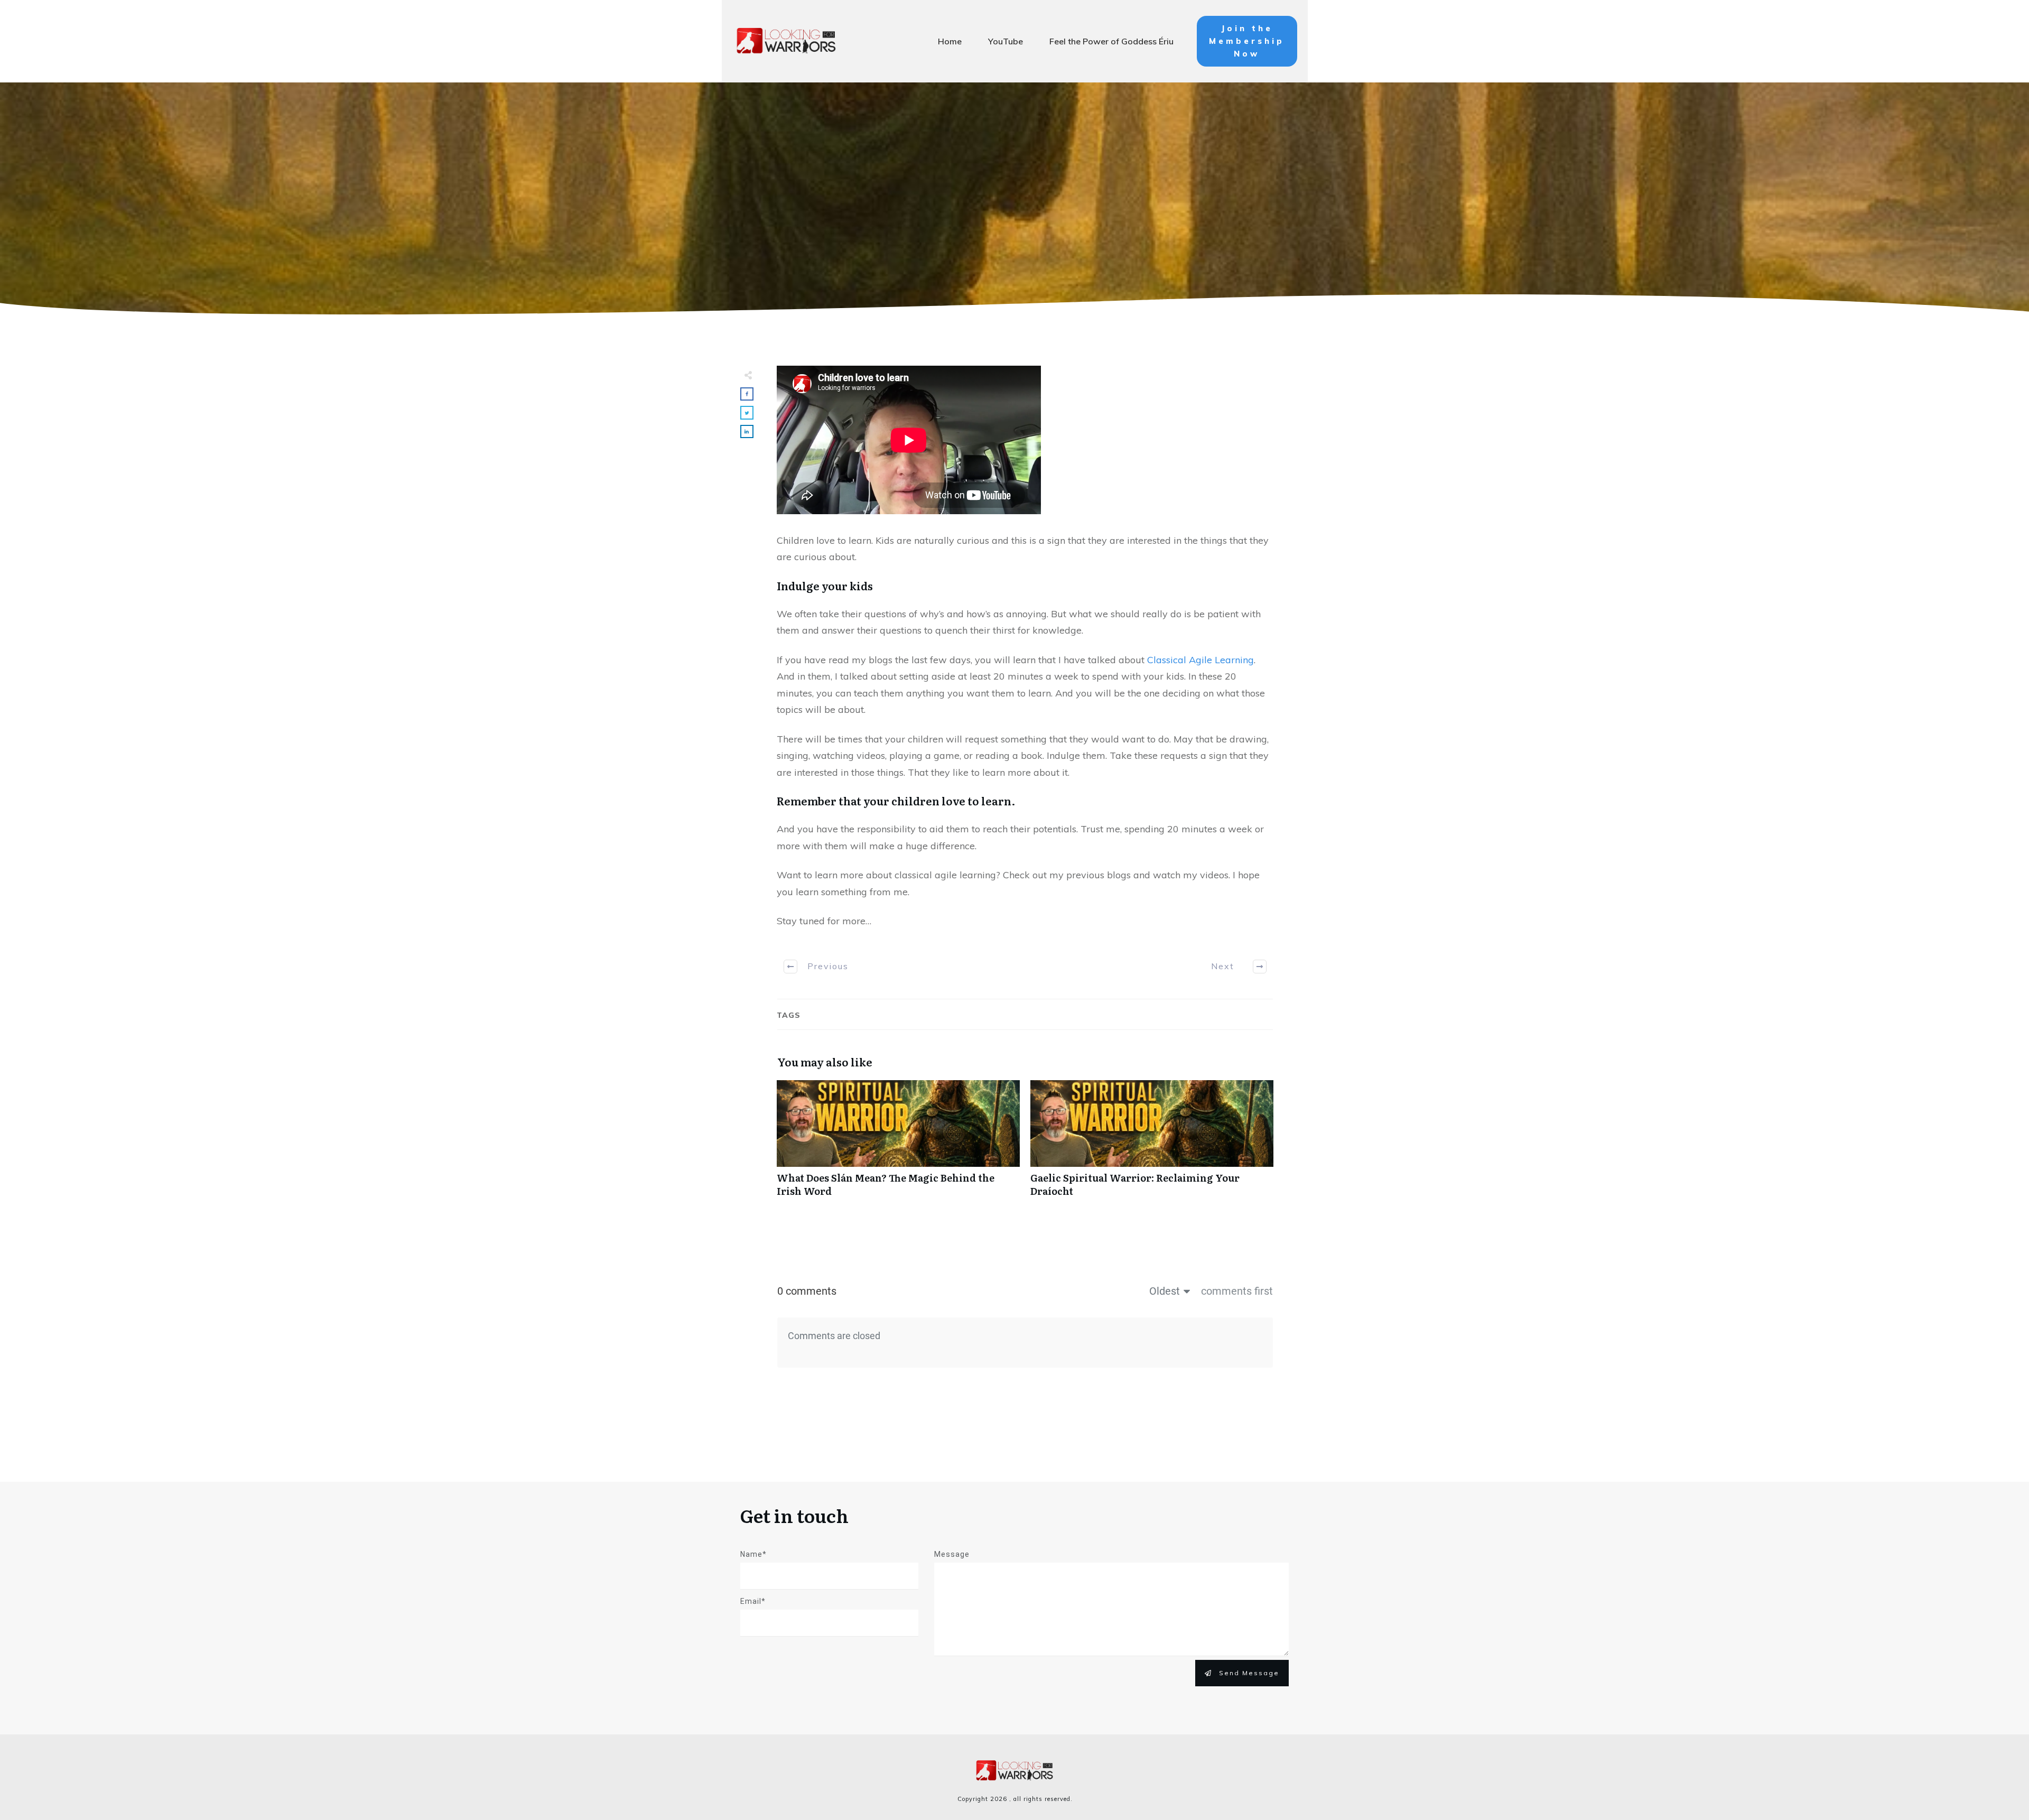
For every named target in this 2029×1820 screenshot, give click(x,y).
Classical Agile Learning (1200, 660)
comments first (1237, 1291)
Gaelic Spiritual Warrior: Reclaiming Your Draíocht (1152, 1144)
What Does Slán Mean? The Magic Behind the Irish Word (898, 1144)
